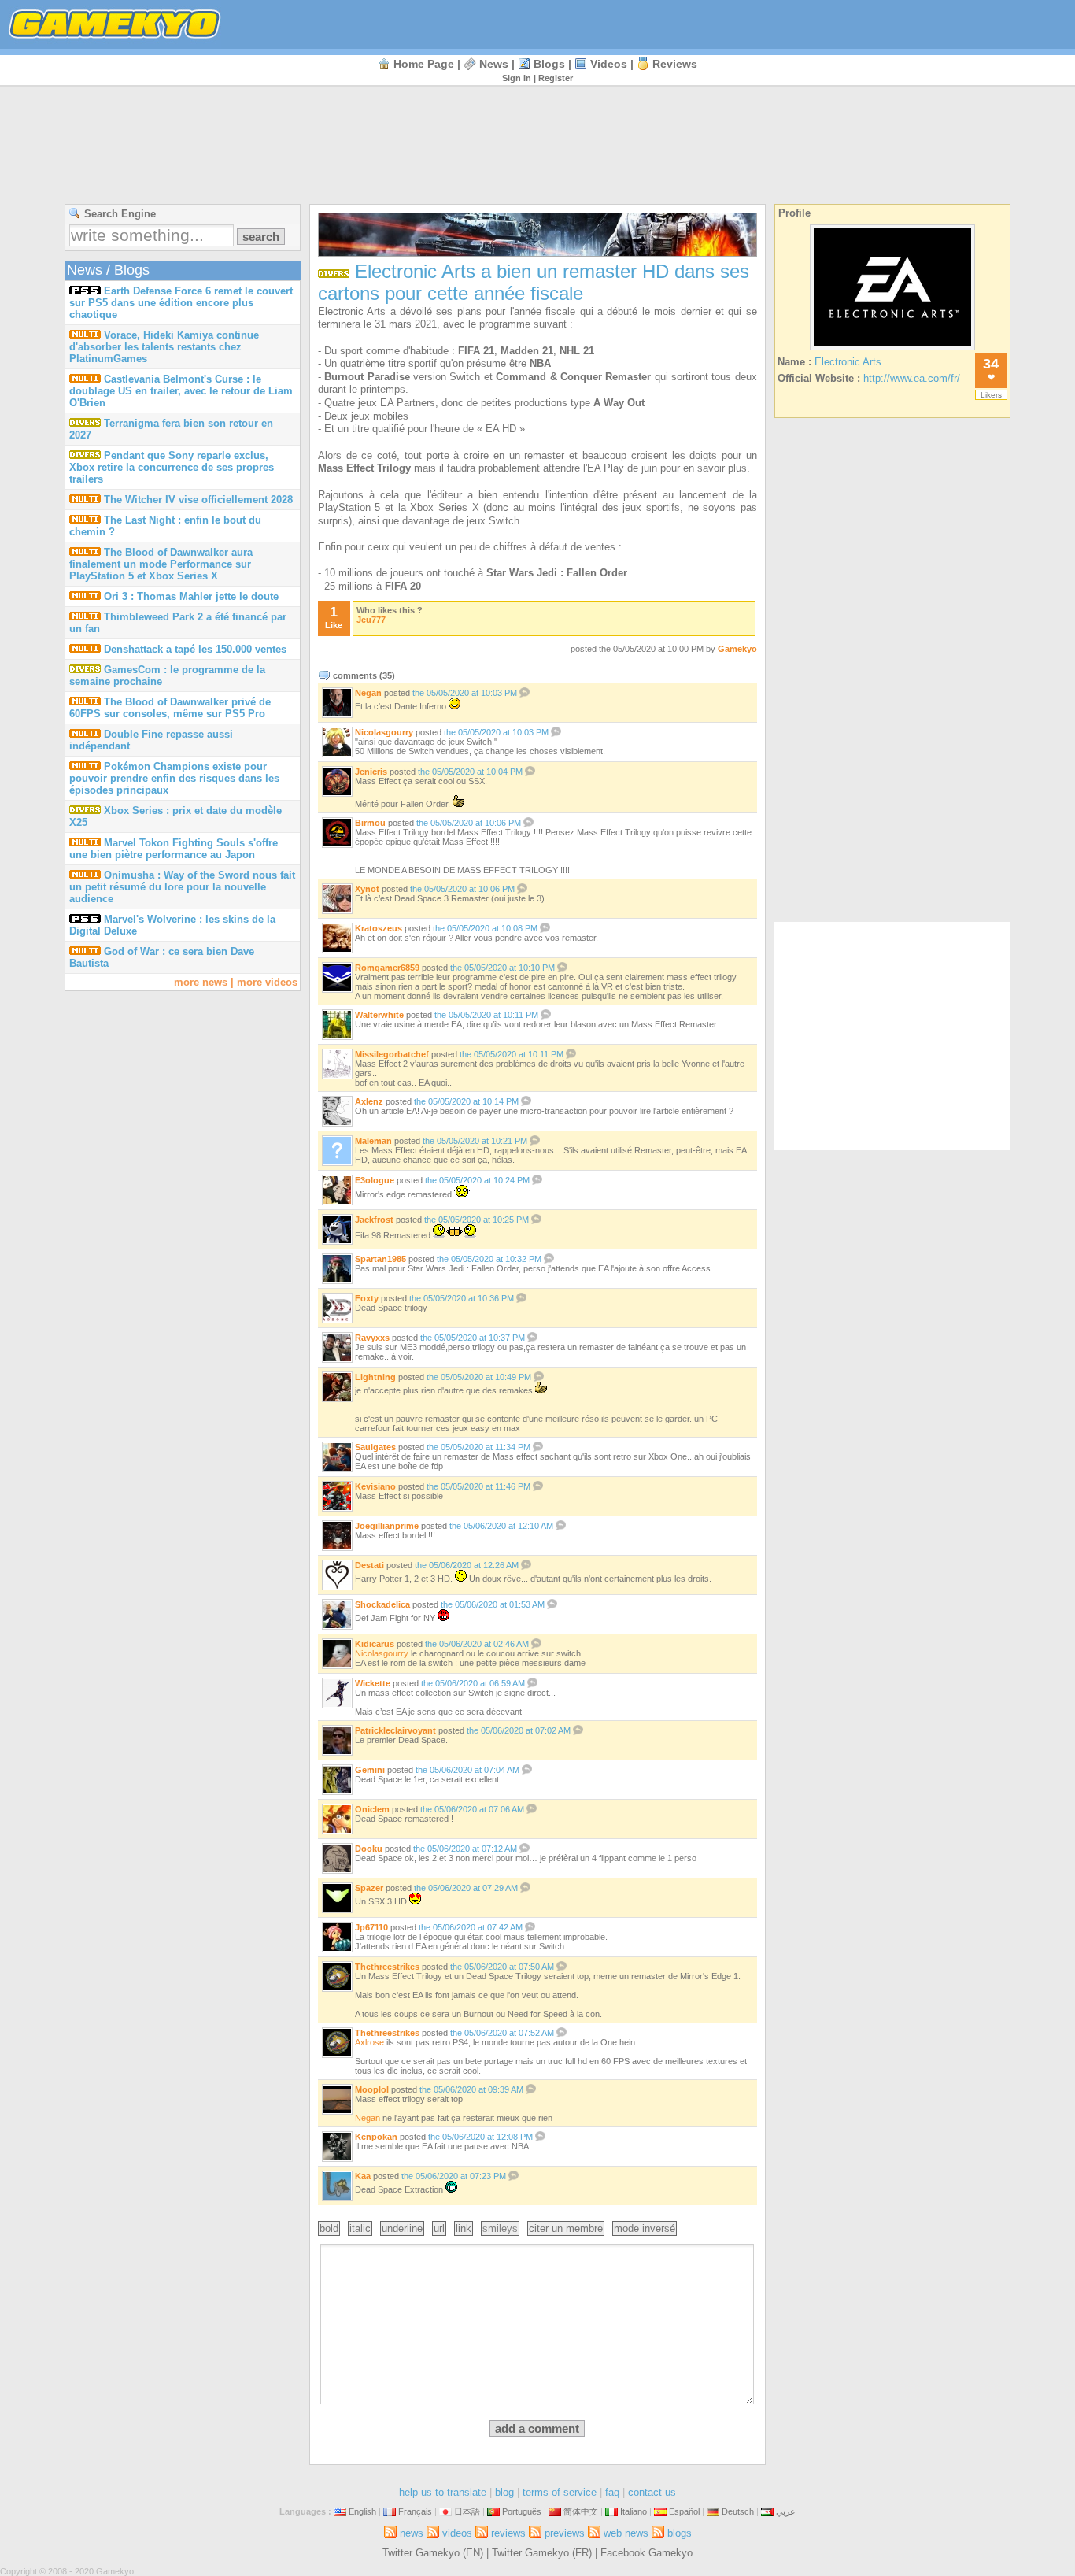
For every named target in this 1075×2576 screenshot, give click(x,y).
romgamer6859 (387, 968)
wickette (373, 1683)
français (415, 2511)
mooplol (372, 2089)
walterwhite (379, 1015)
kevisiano (375, 1486)
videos (609, 64)
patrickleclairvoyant (395, 1730)
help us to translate (443, 2492)
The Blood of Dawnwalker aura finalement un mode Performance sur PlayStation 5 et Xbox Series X (161, 564)
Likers (991, 395)
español (684, 2511)
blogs (549, 64)
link (464, 2228)
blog (504, 2492)
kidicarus (375, 1644)
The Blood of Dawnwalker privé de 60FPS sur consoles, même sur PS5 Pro (170, 708)
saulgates (375, 1447)
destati (369, 1565)
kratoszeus (379, 928)
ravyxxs (372, 1338)
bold (329, 2228)
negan (368, 693)
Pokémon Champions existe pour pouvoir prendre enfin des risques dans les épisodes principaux (174, 778)
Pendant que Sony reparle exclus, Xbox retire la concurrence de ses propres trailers (172, 467)
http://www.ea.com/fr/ (912, 378)
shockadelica (382, 1604)
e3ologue (375, 1180)
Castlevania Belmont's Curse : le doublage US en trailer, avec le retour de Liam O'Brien (181, 391)
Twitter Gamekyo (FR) (542, 2553)
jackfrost (374, 1220)
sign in (517, 78)
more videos (267, 982)
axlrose (369, 2042)
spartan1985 (380, 1259)
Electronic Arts (848, 362)
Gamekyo (737, 649)
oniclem (372, 1809)
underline (402, 2228)
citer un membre (566, 2228)
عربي (786, 2511)
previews (565, 2533)
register (556, 78)
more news (201, 982)
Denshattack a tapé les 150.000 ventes (195, 649)
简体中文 (581, 2511)
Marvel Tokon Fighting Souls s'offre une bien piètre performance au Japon (174, 849)
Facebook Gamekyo (646, 2553)
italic (360, 2228)
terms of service (560, 2492)
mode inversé (645, 2228)
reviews (675, 64)
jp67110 (371, 1927)
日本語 (467, 2511)
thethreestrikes (387, 1967)
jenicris (371, 772)
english (362, 2511)
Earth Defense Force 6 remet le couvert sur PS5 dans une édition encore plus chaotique (181, 303)
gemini (370, 1770)
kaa (363, 2176)
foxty (367, 1298)
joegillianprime (387, 1526)
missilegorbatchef (392, 1054)
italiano (634, 2511)
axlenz (369, 1101)
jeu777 (371, 620)
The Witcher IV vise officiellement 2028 (198, 500)
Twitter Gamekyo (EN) (433, 2553)
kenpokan (376, 2137)
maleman (373, 1141)
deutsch (738, 2511)
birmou (370, 823)
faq (612, 2492)
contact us (652, 2492)
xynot (367, 889)
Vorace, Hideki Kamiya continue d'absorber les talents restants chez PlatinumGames (164, 347)
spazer (369, 1888)
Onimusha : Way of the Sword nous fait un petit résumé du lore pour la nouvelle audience (182, 887)
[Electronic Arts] (892, 350)
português (522, 2511)
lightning (375, 1377)
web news (626, 2533)
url (439, 2228)
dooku (369, 1849)
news (494, 64)
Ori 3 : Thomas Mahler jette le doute (191, 596)
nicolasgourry (384, 732)
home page (424, 64)
